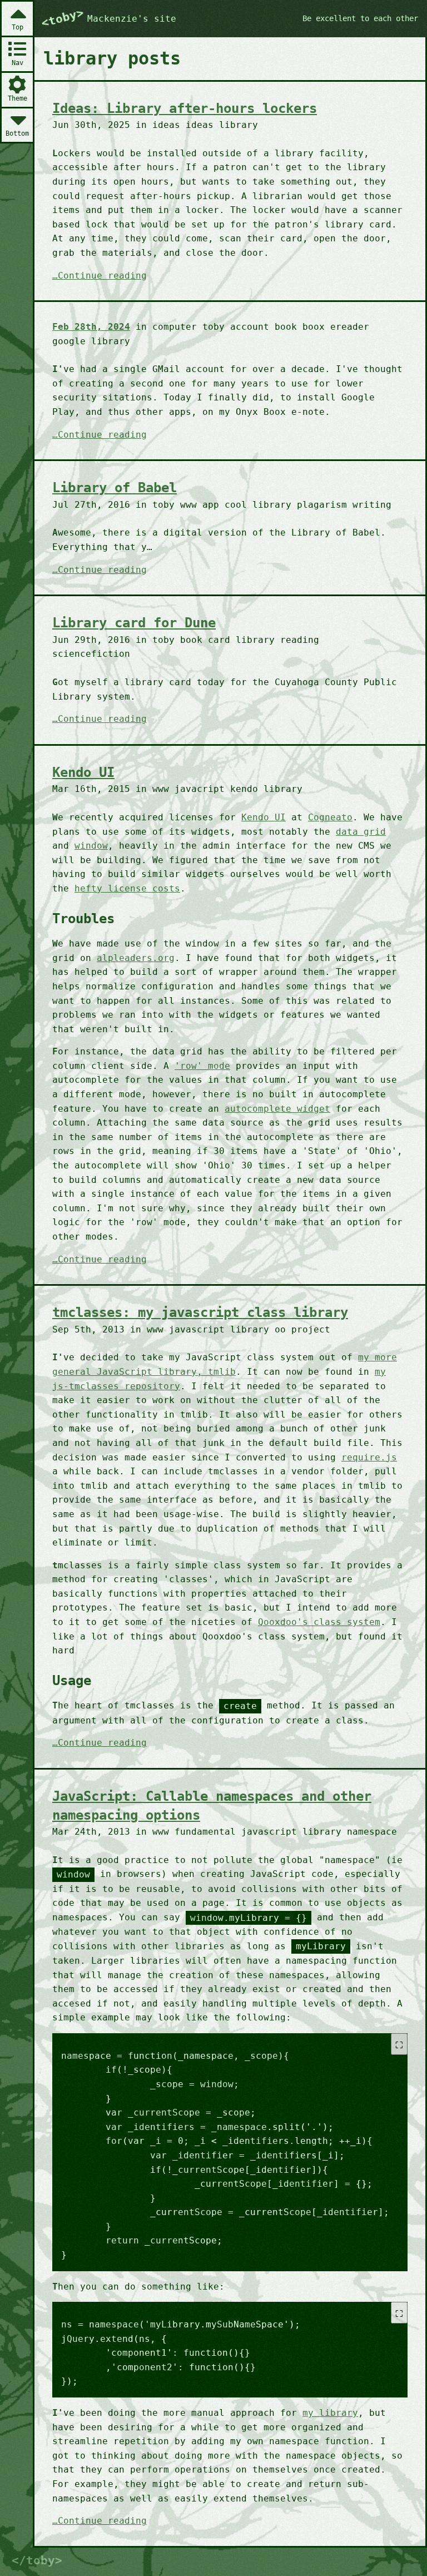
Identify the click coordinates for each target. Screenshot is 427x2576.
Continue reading (102, 276)
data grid (361, 832)
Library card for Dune (134, 623)
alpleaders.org (136, 958)
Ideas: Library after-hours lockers (185, 108)
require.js (369, 1457)
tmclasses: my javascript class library (200, 1312)
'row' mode (202, 1066)
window (91, 846)
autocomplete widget (277, 1109)
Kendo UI (83, 772)
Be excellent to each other (360, 18)
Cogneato (330, 817)
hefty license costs (127, 888)
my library (330, 2413)
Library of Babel (115, 488)
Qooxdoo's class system (319, 1622)
